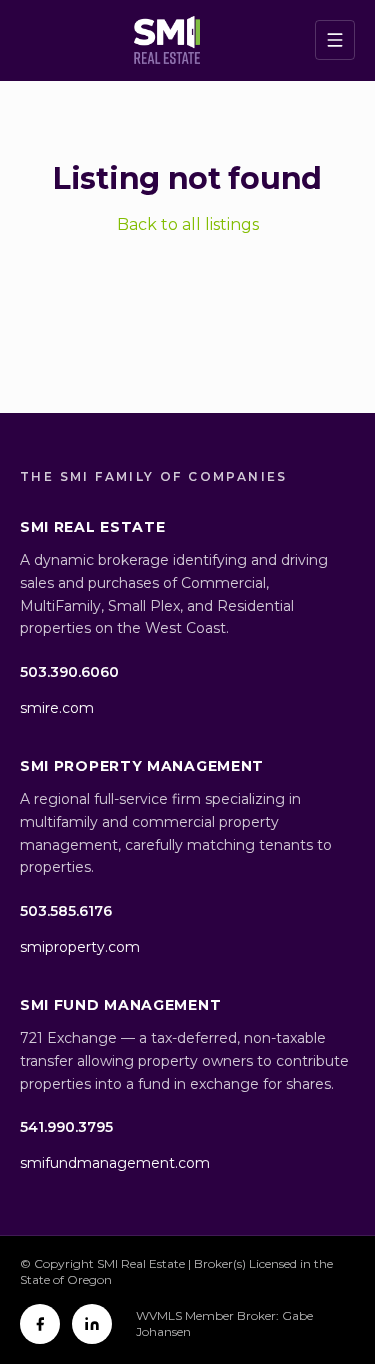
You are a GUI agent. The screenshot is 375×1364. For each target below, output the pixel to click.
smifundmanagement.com (115, 1163)
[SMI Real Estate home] (167, 40)
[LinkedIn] (92, 1324)
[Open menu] (335, 40)
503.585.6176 (66, 911)
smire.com (57, 708)
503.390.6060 (69, 672)
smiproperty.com (80, 947)
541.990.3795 (66, 1127)
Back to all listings (188, 224)
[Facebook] (40, 1324)
